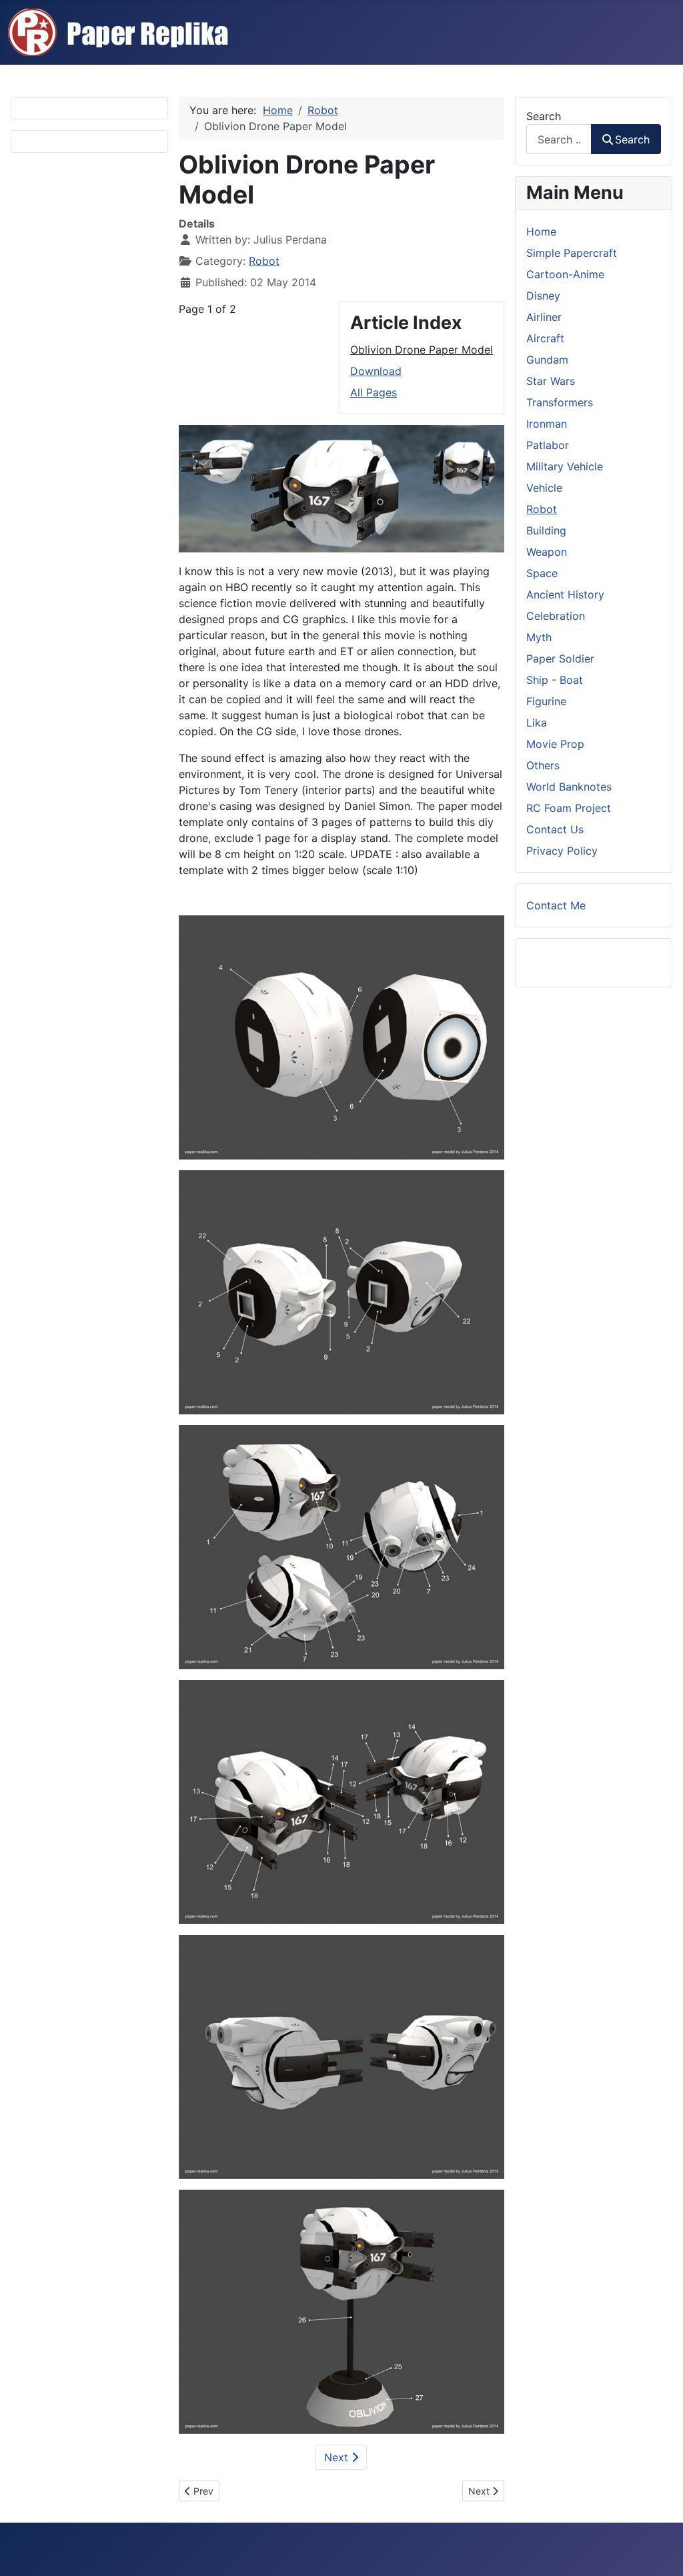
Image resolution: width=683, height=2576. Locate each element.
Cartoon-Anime (565, 274)
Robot (264, 261)
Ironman (547, 424)
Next (338, 2457)
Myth (539, 637)
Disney (543, 296)
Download (376, 371)
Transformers (560, 402)
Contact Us (555, 829)
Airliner (544, 317)
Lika (537, 723)
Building (546, 530)
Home (541, 232)
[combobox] (559, 139)
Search (544, 116)
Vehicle (544, 488)
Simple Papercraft (572, 253)
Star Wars (551, 381)
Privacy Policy (562, 851)
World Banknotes (569, 787)
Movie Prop (555, 744)
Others (543, 765)
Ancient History (565, 594)
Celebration (556, 616)
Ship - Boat (555, 680)
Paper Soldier (560, 659)
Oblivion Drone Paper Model (422, 350)
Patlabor (548, 445)
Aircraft (545, 338)
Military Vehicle (565, 466)
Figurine (546, 701)
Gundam (547, 360)
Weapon (547, 552)
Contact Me (556, 905)
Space (542, 573)
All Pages (374, 392)
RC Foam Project (569, 808)
